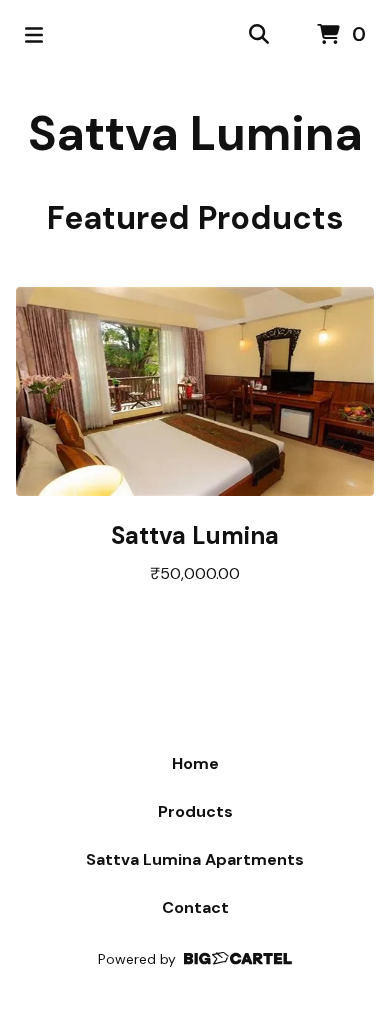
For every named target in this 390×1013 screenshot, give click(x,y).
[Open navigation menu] (34, 35)
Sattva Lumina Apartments (195, 859)
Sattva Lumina (195, 133)
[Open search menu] (259, 35)
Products (195, 811)
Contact (195, 907)
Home (195, 763)
